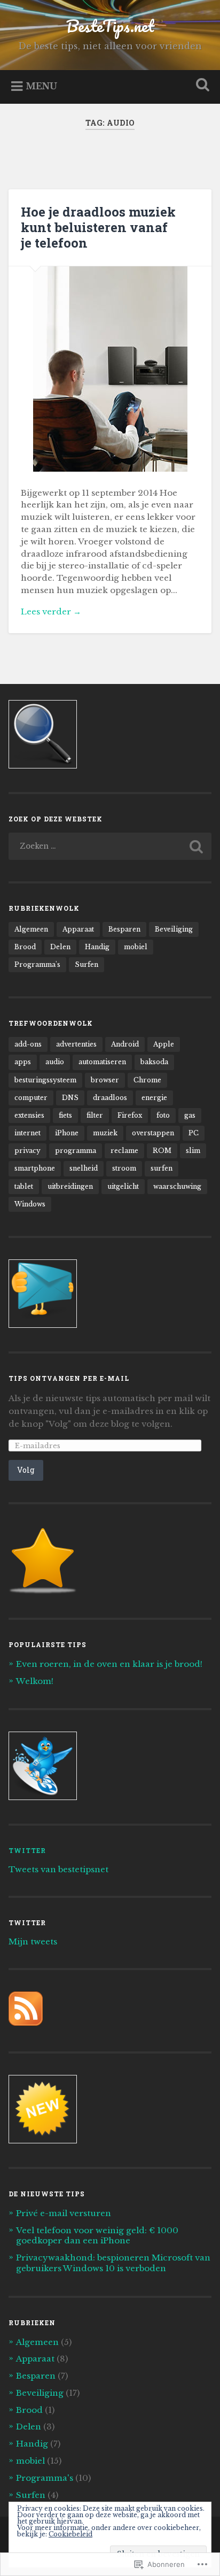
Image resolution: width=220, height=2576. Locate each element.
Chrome (147, 1080)
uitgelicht (123, 1186)
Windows (30, 1204)
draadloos (110, 1098)
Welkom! (35, 1681)
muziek (105, 1133)
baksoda (154, 1062)
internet (27, 1133)
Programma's (37, 964)
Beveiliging (174, 929)
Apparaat (78, 929)
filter (95, 1115)
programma (76, 1151)
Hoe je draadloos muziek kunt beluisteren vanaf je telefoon (98, 227)
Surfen (87, 964)
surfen (162, 1168)
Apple (164, 1044)
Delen (60, 947)
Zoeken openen (200, 86)
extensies (29, 1115)
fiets (65, 1115)
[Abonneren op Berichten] (26, 2023)
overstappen (153, 1133)
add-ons (28, 1044)
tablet (24, 1186)
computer (31, 1098)
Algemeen (31, 929)
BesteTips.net (110, 26)
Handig (97, 947)
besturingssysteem (45, 1080)
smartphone (35, 1168)
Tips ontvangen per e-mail (69, 1378)
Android (125, 1044)
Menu (41, 86)
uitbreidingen (70, 1186)
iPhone (67, 1133)
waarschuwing (177, 1186)
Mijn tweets (33, 1941)
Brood (25, 947)
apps (23, 1062)
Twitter (27, 1850)
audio (55, 1062)
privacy (27, 1151)
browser (105, 1080)
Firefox (130, 1115)
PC (194, 1133)
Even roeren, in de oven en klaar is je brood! (109, 1664)
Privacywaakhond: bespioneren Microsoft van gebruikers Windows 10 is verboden (113, 2263)
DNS (70, 1098)
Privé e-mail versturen (64, 2213)
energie (154, 1098)
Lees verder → (51, 612)
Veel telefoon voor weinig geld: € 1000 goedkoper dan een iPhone (97, 2236)
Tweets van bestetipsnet (58, 1869)
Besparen (124, 929)
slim (193, 1151)
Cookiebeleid (70, 2534)
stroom (124, 1168)
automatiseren (102, 1062)
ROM (162, 1151)
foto (163, 1115)
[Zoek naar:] (110, 846)
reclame (124, 1151)
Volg (26, 1470)
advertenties (76, 1044)
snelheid (84, 1168)
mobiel (136, 947)
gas (190, 1115)
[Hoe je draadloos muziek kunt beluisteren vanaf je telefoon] (110, 369)
